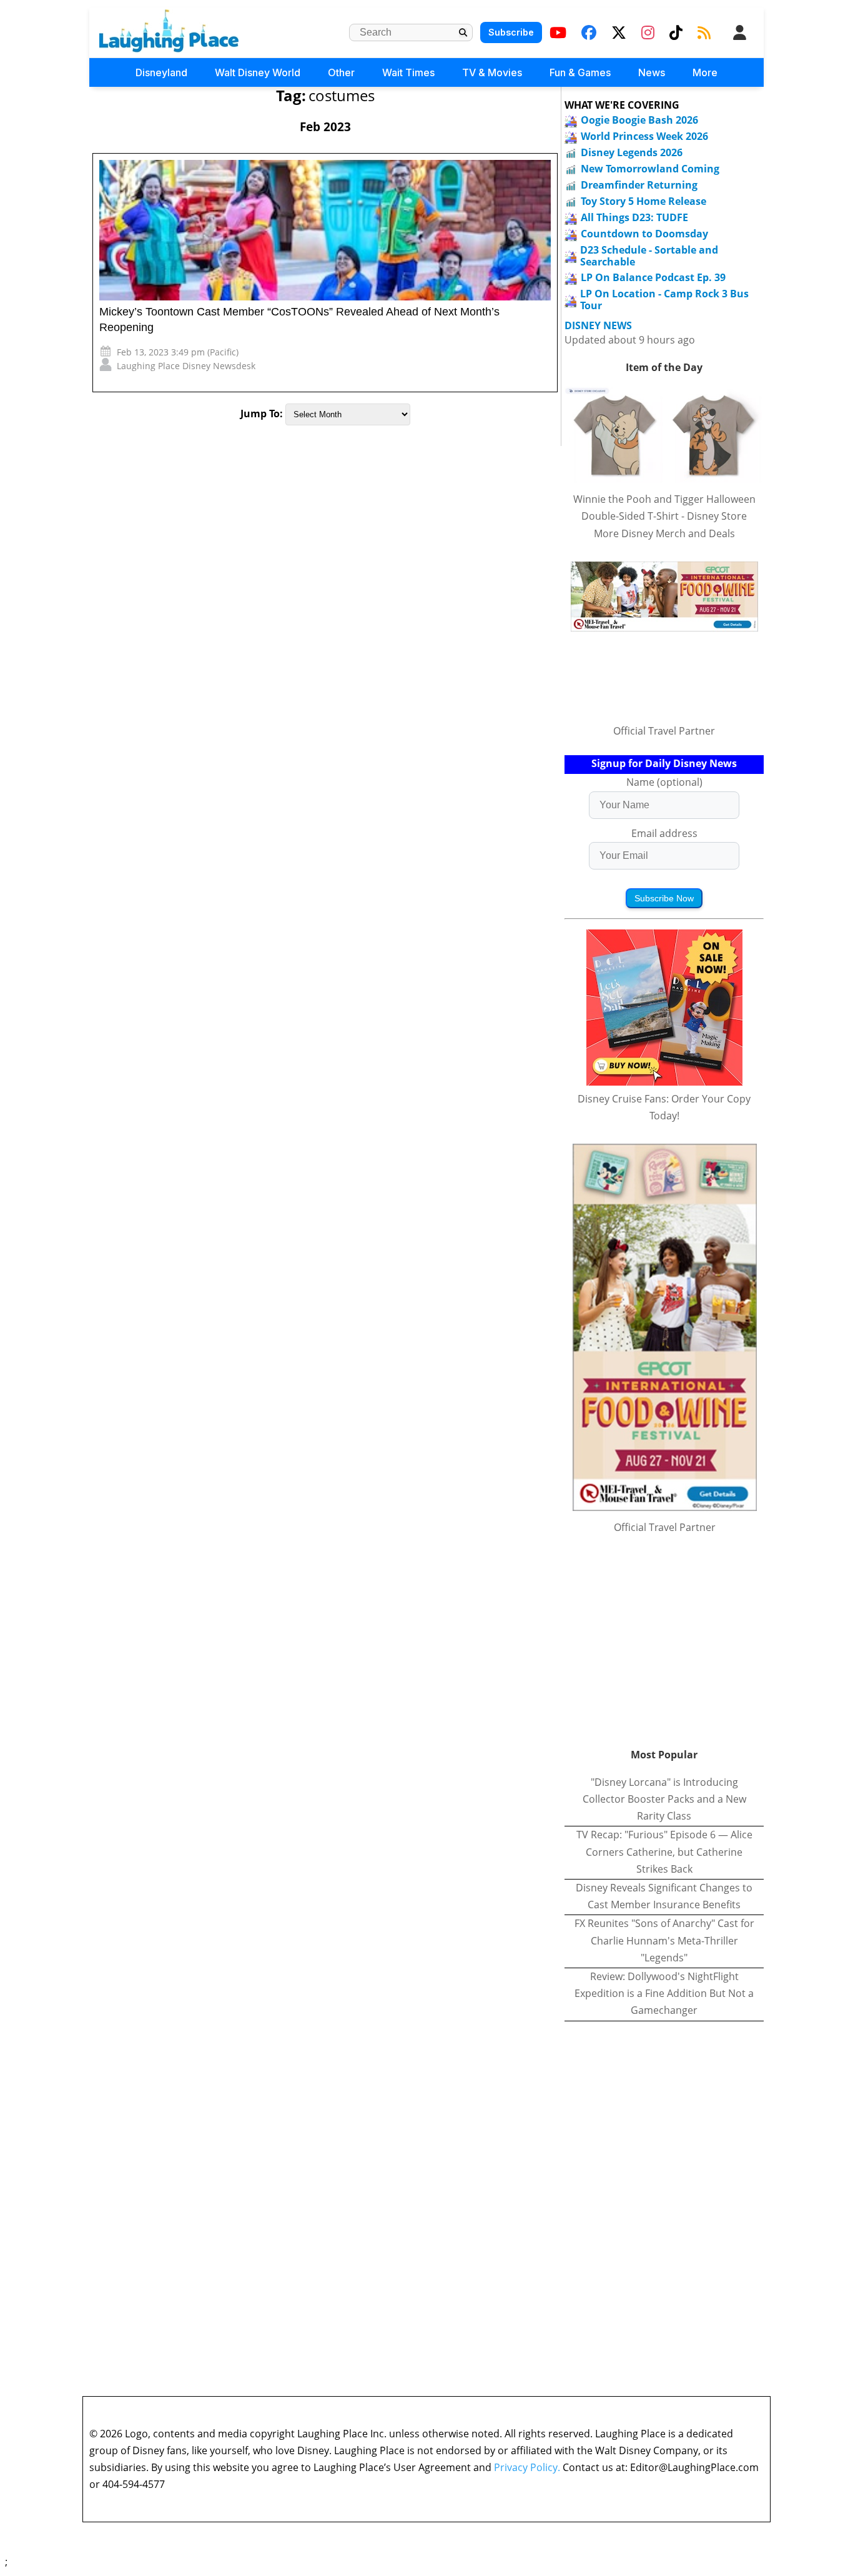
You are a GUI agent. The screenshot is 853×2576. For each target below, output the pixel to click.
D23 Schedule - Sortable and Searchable (649, 256)
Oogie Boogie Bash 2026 (639, 120)
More (705, 72)
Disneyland (161, 72)
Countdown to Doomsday (644, 234)
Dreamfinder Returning (639, 185)
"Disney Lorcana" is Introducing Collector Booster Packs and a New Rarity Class (664, 1799)
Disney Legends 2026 (632, 152)
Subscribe (511, 32)
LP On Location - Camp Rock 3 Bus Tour (664, 300)
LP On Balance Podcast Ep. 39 (653, 277)
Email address (664, 833)
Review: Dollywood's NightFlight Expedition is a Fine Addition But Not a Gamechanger (664, 1993)
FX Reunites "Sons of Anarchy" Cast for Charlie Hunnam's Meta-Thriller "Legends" (664, 1940)
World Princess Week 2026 (644, 136)
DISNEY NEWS (598, 326)
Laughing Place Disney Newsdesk (186, 366)
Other (341, 72)
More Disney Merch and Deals (664, 533)
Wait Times (408, 72)
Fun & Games (580, 72)
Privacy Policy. (527, 2467)
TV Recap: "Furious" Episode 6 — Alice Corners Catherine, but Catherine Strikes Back (664, 1851)
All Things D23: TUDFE (634, 217)
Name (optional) (664, 782)
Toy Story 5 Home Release (643, 201)
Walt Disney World (258, 72)
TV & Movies (492, 72)
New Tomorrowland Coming (650, 169)
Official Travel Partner (664, 731)
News (652, 72)
